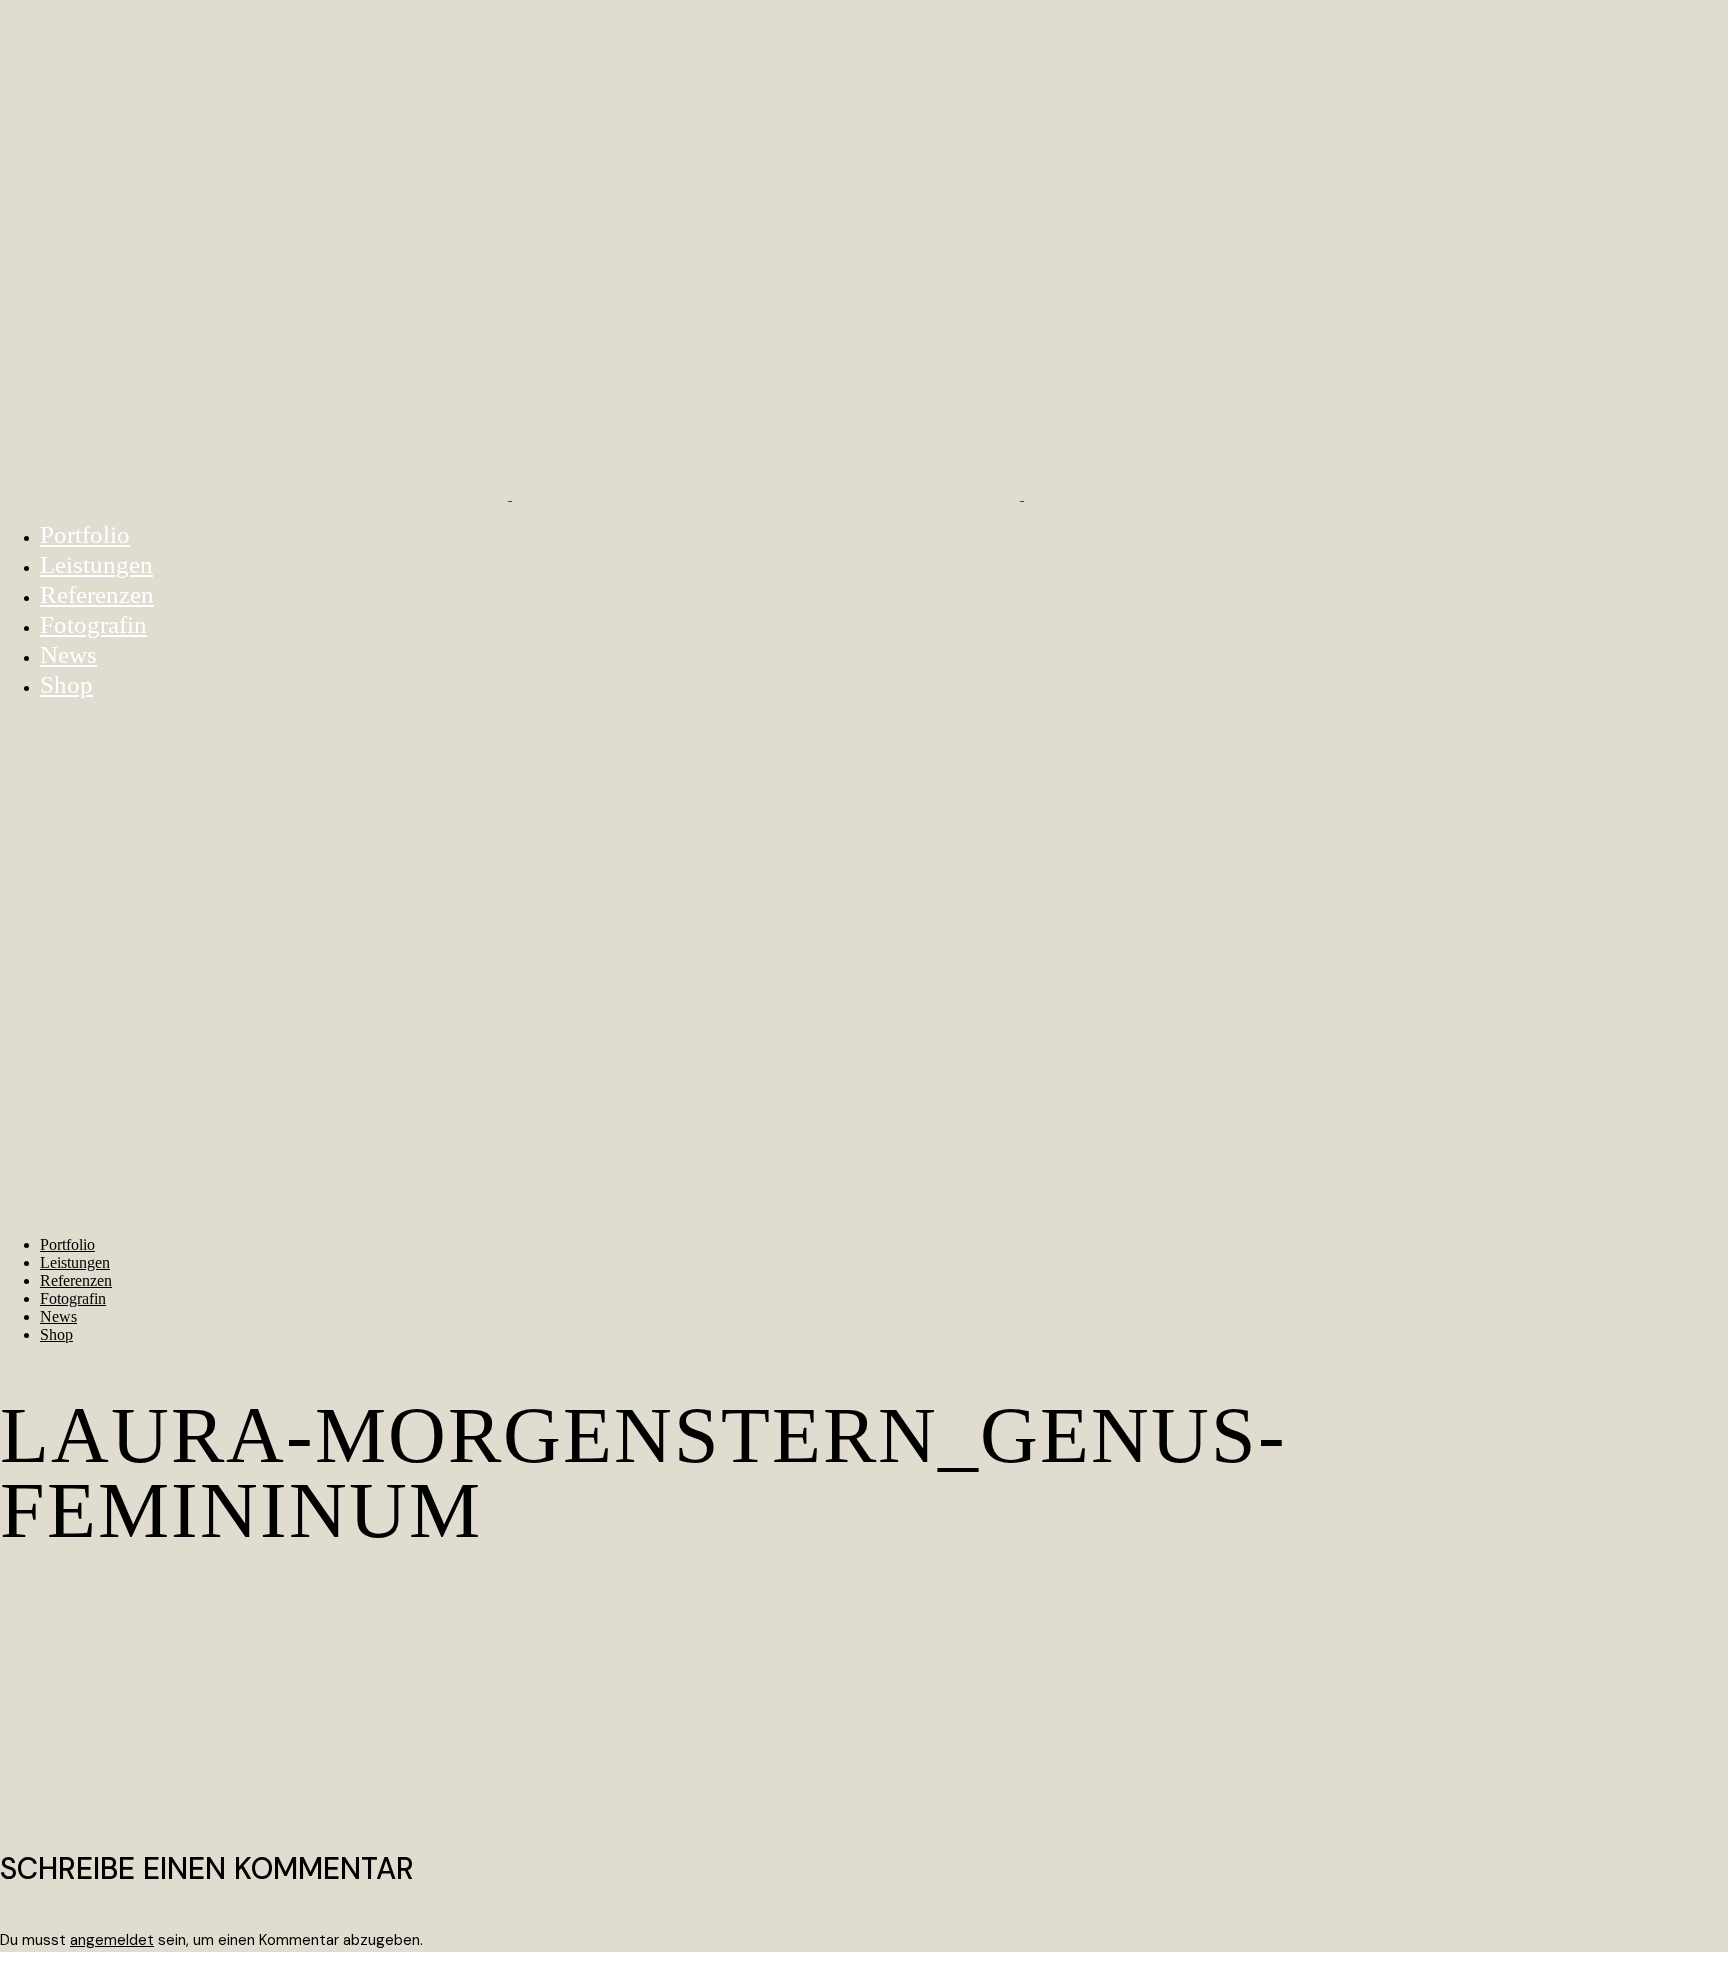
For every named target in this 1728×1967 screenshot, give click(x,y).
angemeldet (112, 1940)
